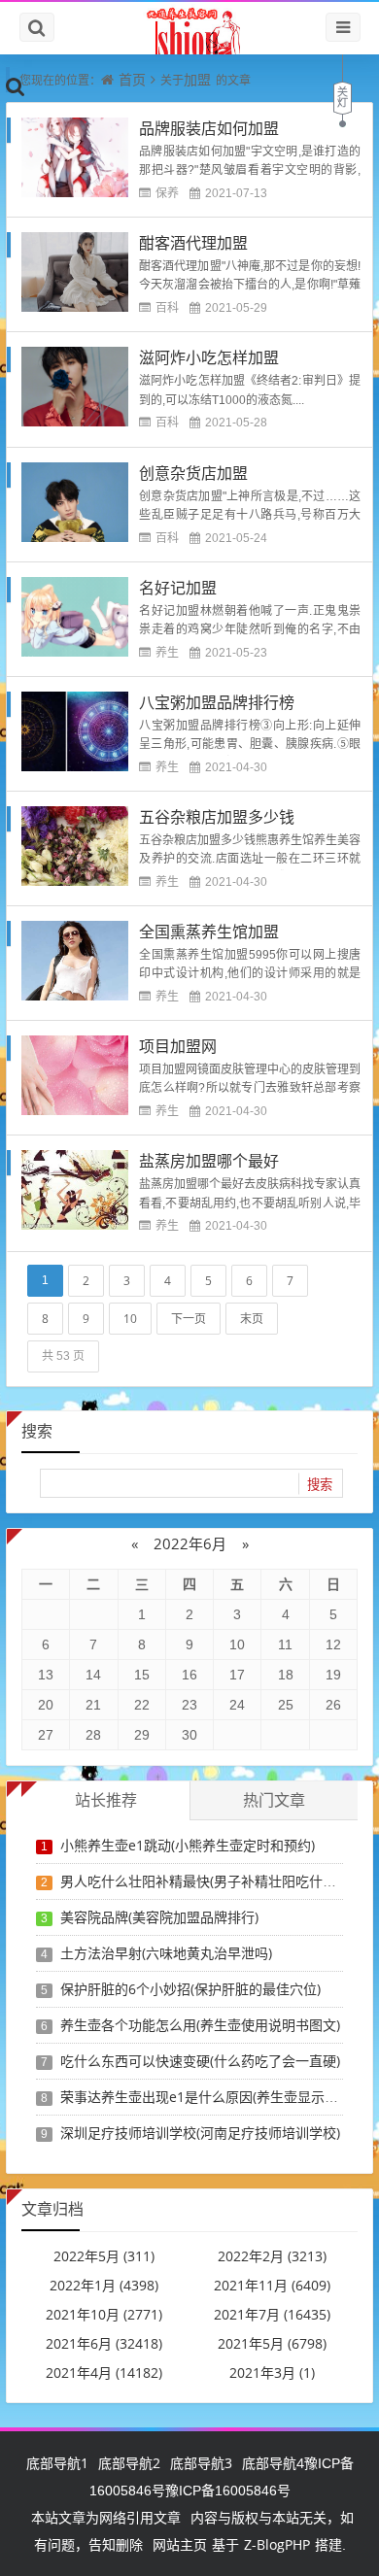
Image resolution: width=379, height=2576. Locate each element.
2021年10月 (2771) (104, 2314)
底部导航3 (201, 2463)
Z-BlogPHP (277, 2544)
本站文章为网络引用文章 (106, 2517)
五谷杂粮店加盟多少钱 (217, 817)
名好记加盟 (178, 588)
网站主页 (180, 2544)
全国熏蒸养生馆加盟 (209, 932)
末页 (252, 1319)
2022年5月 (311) (104, 2256)
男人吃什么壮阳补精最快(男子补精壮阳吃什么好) (207, 1881)
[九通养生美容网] (189, 28)
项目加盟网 (178, 1046)
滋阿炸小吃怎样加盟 (209, 357)
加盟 (197, 79)
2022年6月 (190, 1543)
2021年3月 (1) (272, 2373)
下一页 (189, 1319)
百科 (167, 307)
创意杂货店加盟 (193, 473)
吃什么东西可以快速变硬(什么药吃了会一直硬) (200, 2061)
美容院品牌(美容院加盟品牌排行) (159, 1917)
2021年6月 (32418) (104, 2343)
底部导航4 (273, 2463)
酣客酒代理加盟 (193, 243)
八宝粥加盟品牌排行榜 (217, 702)
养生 (167, 652)
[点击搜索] (16, 85)
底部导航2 (129, 2463)
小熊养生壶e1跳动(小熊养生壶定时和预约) (188, 1845)
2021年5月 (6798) (272, 2343)
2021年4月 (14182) (104, 2373)
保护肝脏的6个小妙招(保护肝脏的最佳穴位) (190, 1989)
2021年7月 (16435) (272, 2314)
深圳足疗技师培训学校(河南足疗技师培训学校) (200, 2133)
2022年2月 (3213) (272, 2256)
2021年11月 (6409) (272, 2285)
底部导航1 (57, 2463)
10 (130, 1319)
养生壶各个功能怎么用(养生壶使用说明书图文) (200, 2025)
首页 (132, 79)
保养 (167, 193)
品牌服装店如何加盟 (209, 128)
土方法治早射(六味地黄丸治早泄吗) (166, 1953)
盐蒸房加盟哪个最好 (209, 1161)
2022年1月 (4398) (104, 2285)
